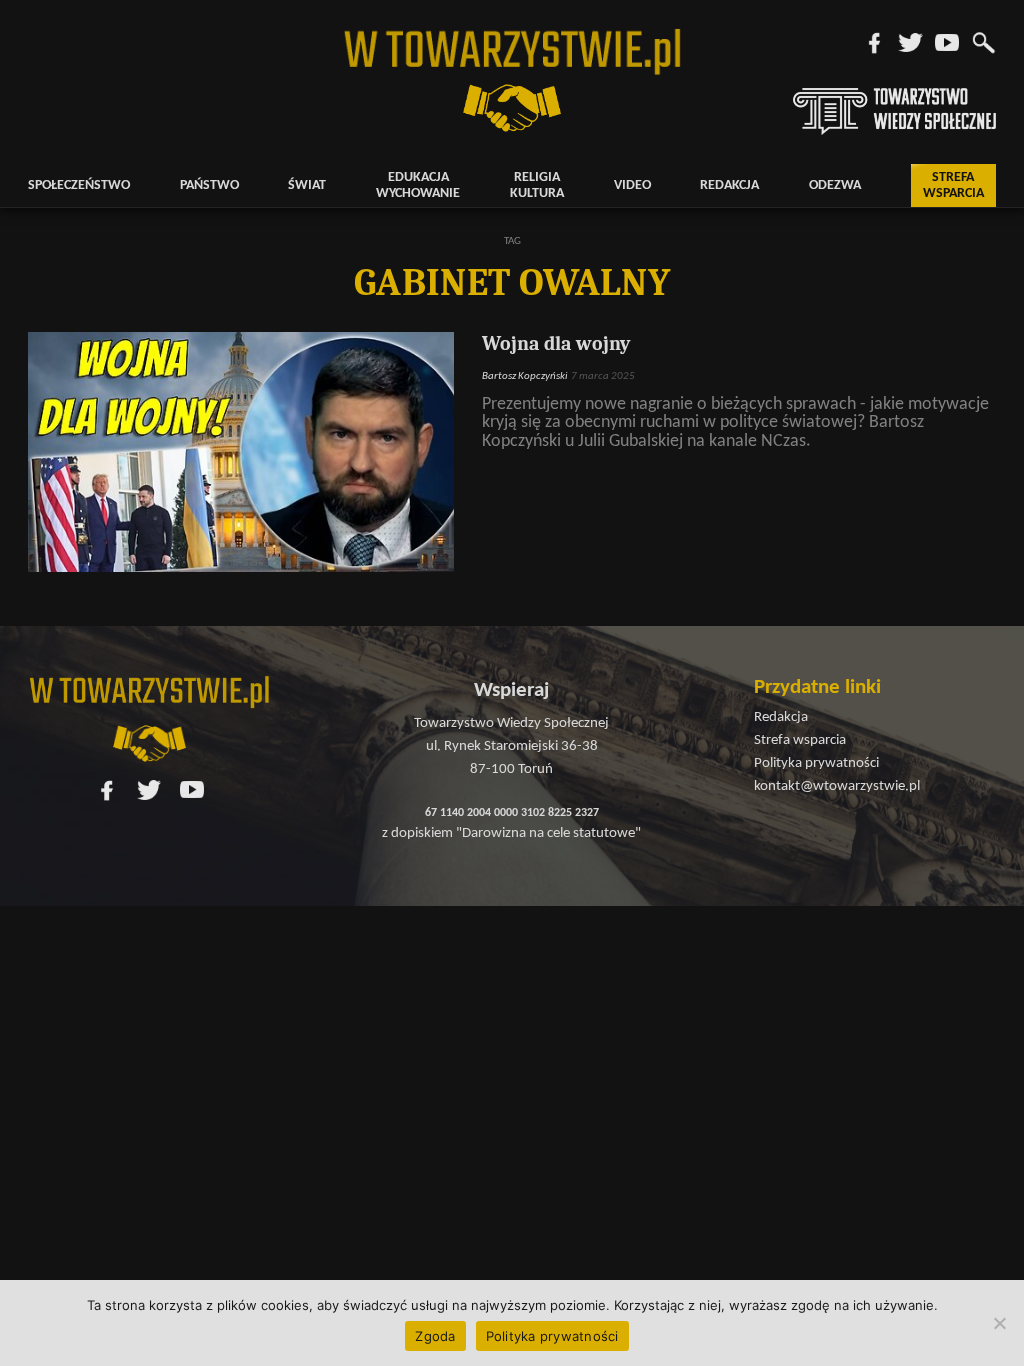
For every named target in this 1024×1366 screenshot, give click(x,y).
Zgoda (435, 1336)
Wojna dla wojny (556, 343)
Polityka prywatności (552, 1336)
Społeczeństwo (79, 185)
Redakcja (729, 185)
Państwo (209, 185)
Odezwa (835, 185)
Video (632, 185)
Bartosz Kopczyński (525, 376)
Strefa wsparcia (953, 185)
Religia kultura (537, 185)
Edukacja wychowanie (418, 185)
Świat (307, 185)
